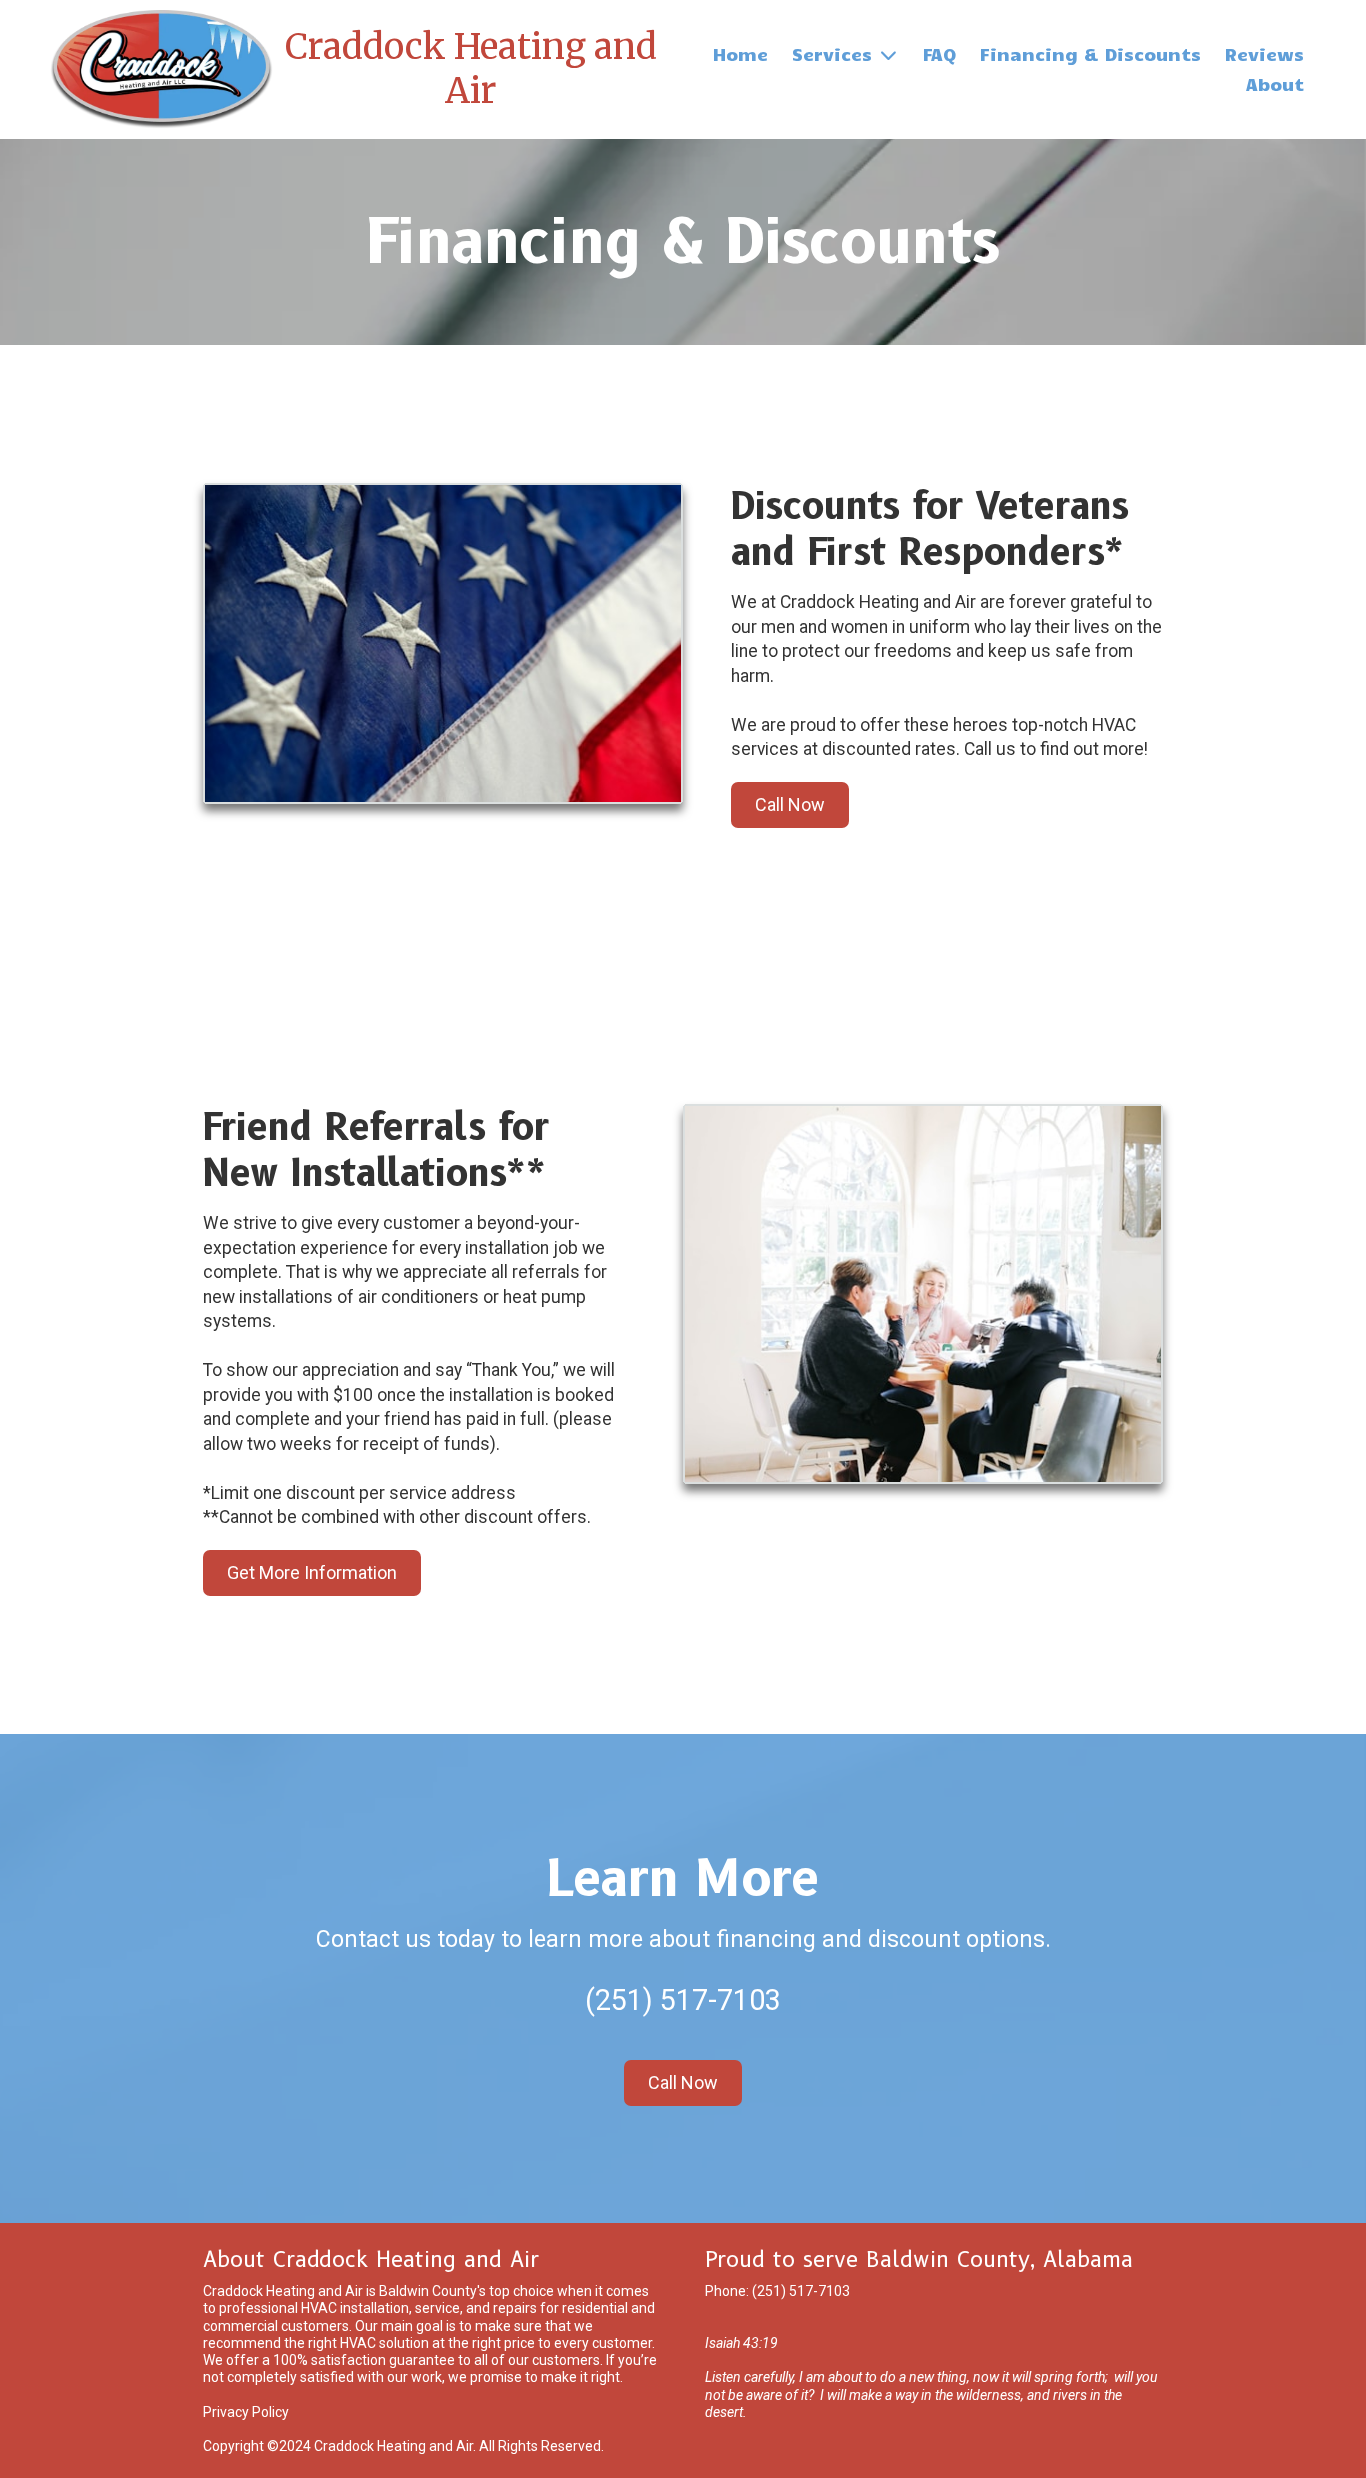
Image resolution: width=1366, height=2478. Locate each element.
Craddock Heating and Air (471, 68)
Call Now (790, 804)
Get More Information (312, 1572)
